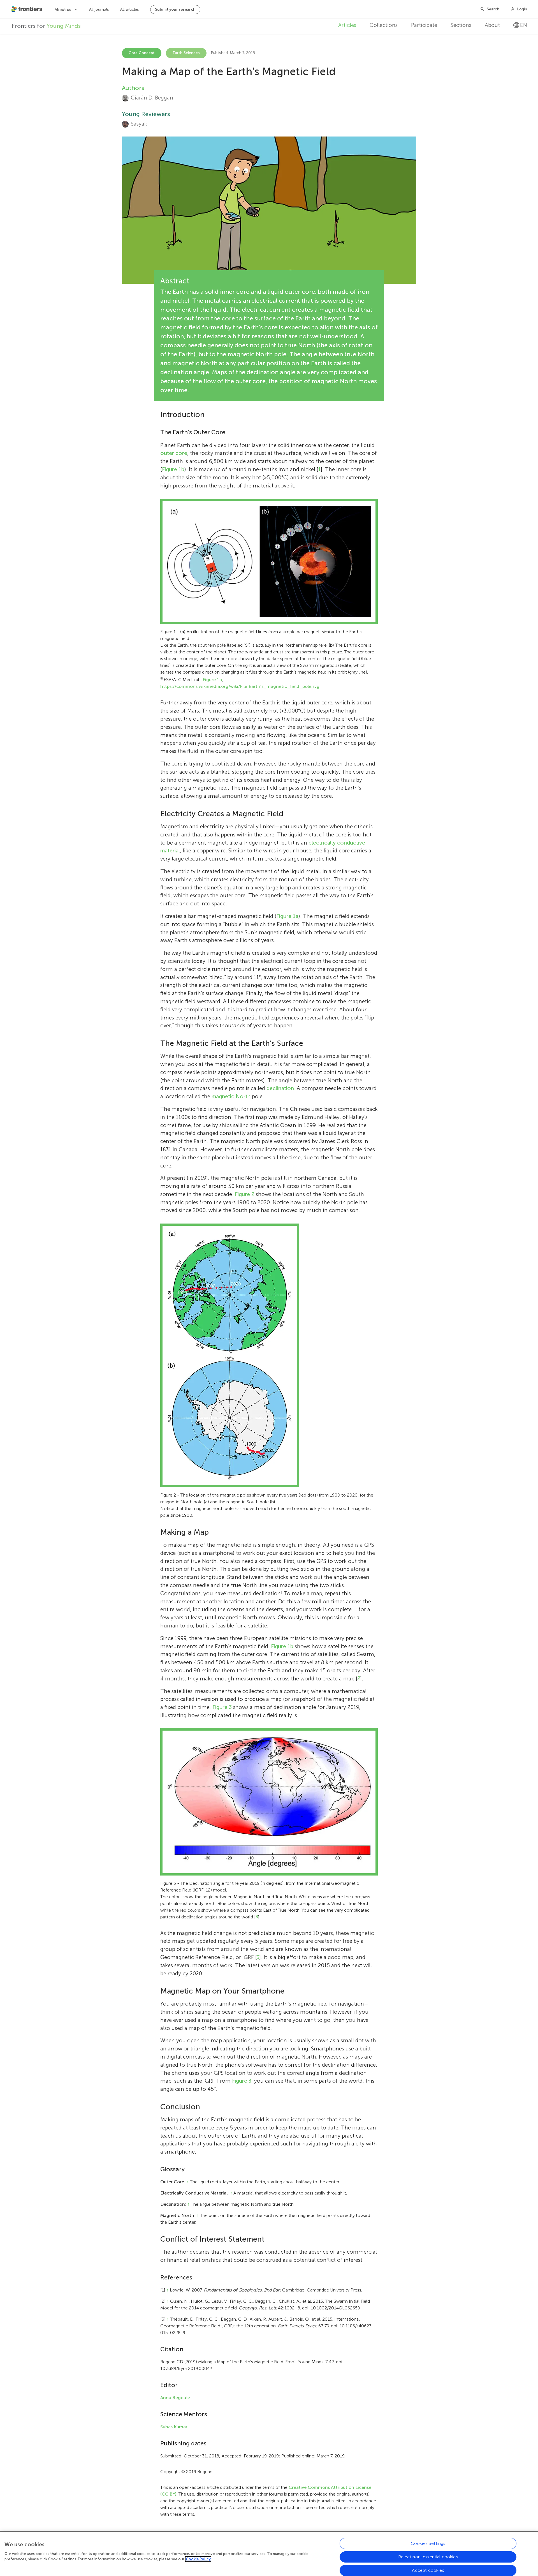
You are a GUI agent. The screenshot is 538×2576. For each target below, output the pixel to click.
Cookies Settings (428, 2543)
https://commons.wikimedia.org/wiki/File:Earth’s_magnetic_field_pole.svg (240, 686)
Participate (424, 25)
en (524, 25)
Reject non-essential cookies (428, 2557)
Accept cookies (428, 2570)
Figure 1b (173, 469)
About (492, 25)
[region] (269, 2554)
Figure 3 (222, 1707)
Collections (384, 25)
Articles (347, 25)
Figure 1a (212, 680)
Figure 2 (245, 1194)
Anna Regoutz (175, 2398)
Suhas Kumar (174, 2427)
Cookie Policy (198, 2559)
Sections (461, 25)
